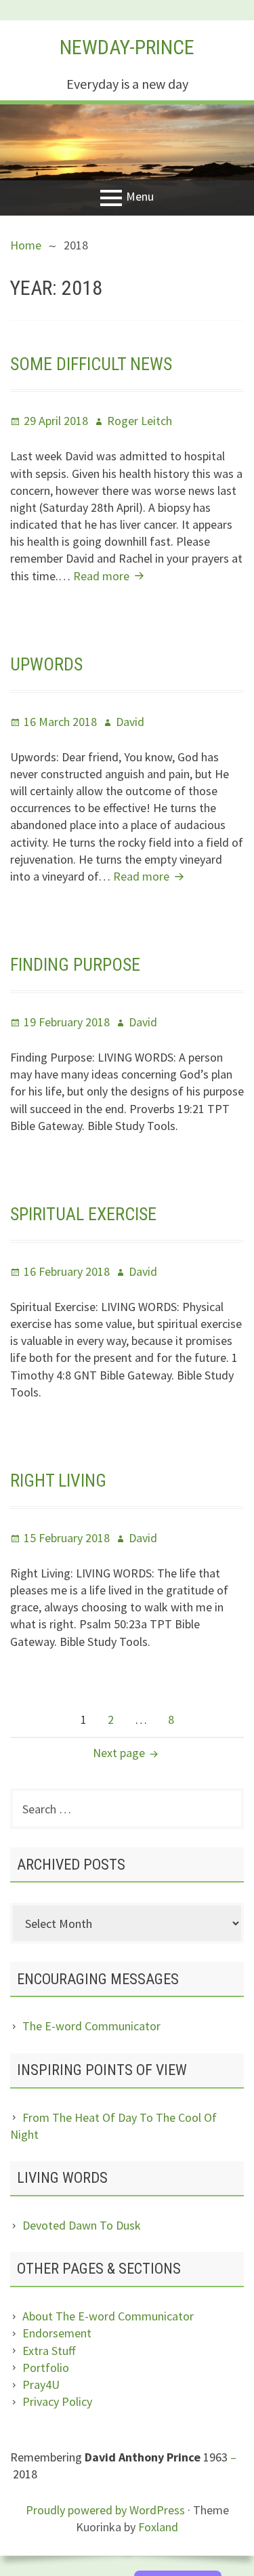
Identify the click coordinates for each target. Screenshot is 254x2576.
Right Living (58, 1481)
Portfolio (46, 2368)
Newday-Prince (127, 47)
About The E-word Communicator (108, 2316)
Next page (119, 1753)
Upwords (46, 664)
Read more (110, 576)
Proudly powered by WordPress (105, 2510)
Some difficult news (91, 364)
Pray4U (41, 2384)
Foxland (158, 2527)
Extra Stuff (49, 2351)
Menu (140, 197)
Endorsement (57, 2333)
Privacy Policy (57, 2401)
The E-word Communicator (91, 2026)
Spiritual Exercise (83, 1214)
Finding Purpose (75, 965)
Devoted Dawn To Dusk (82, 2225)
